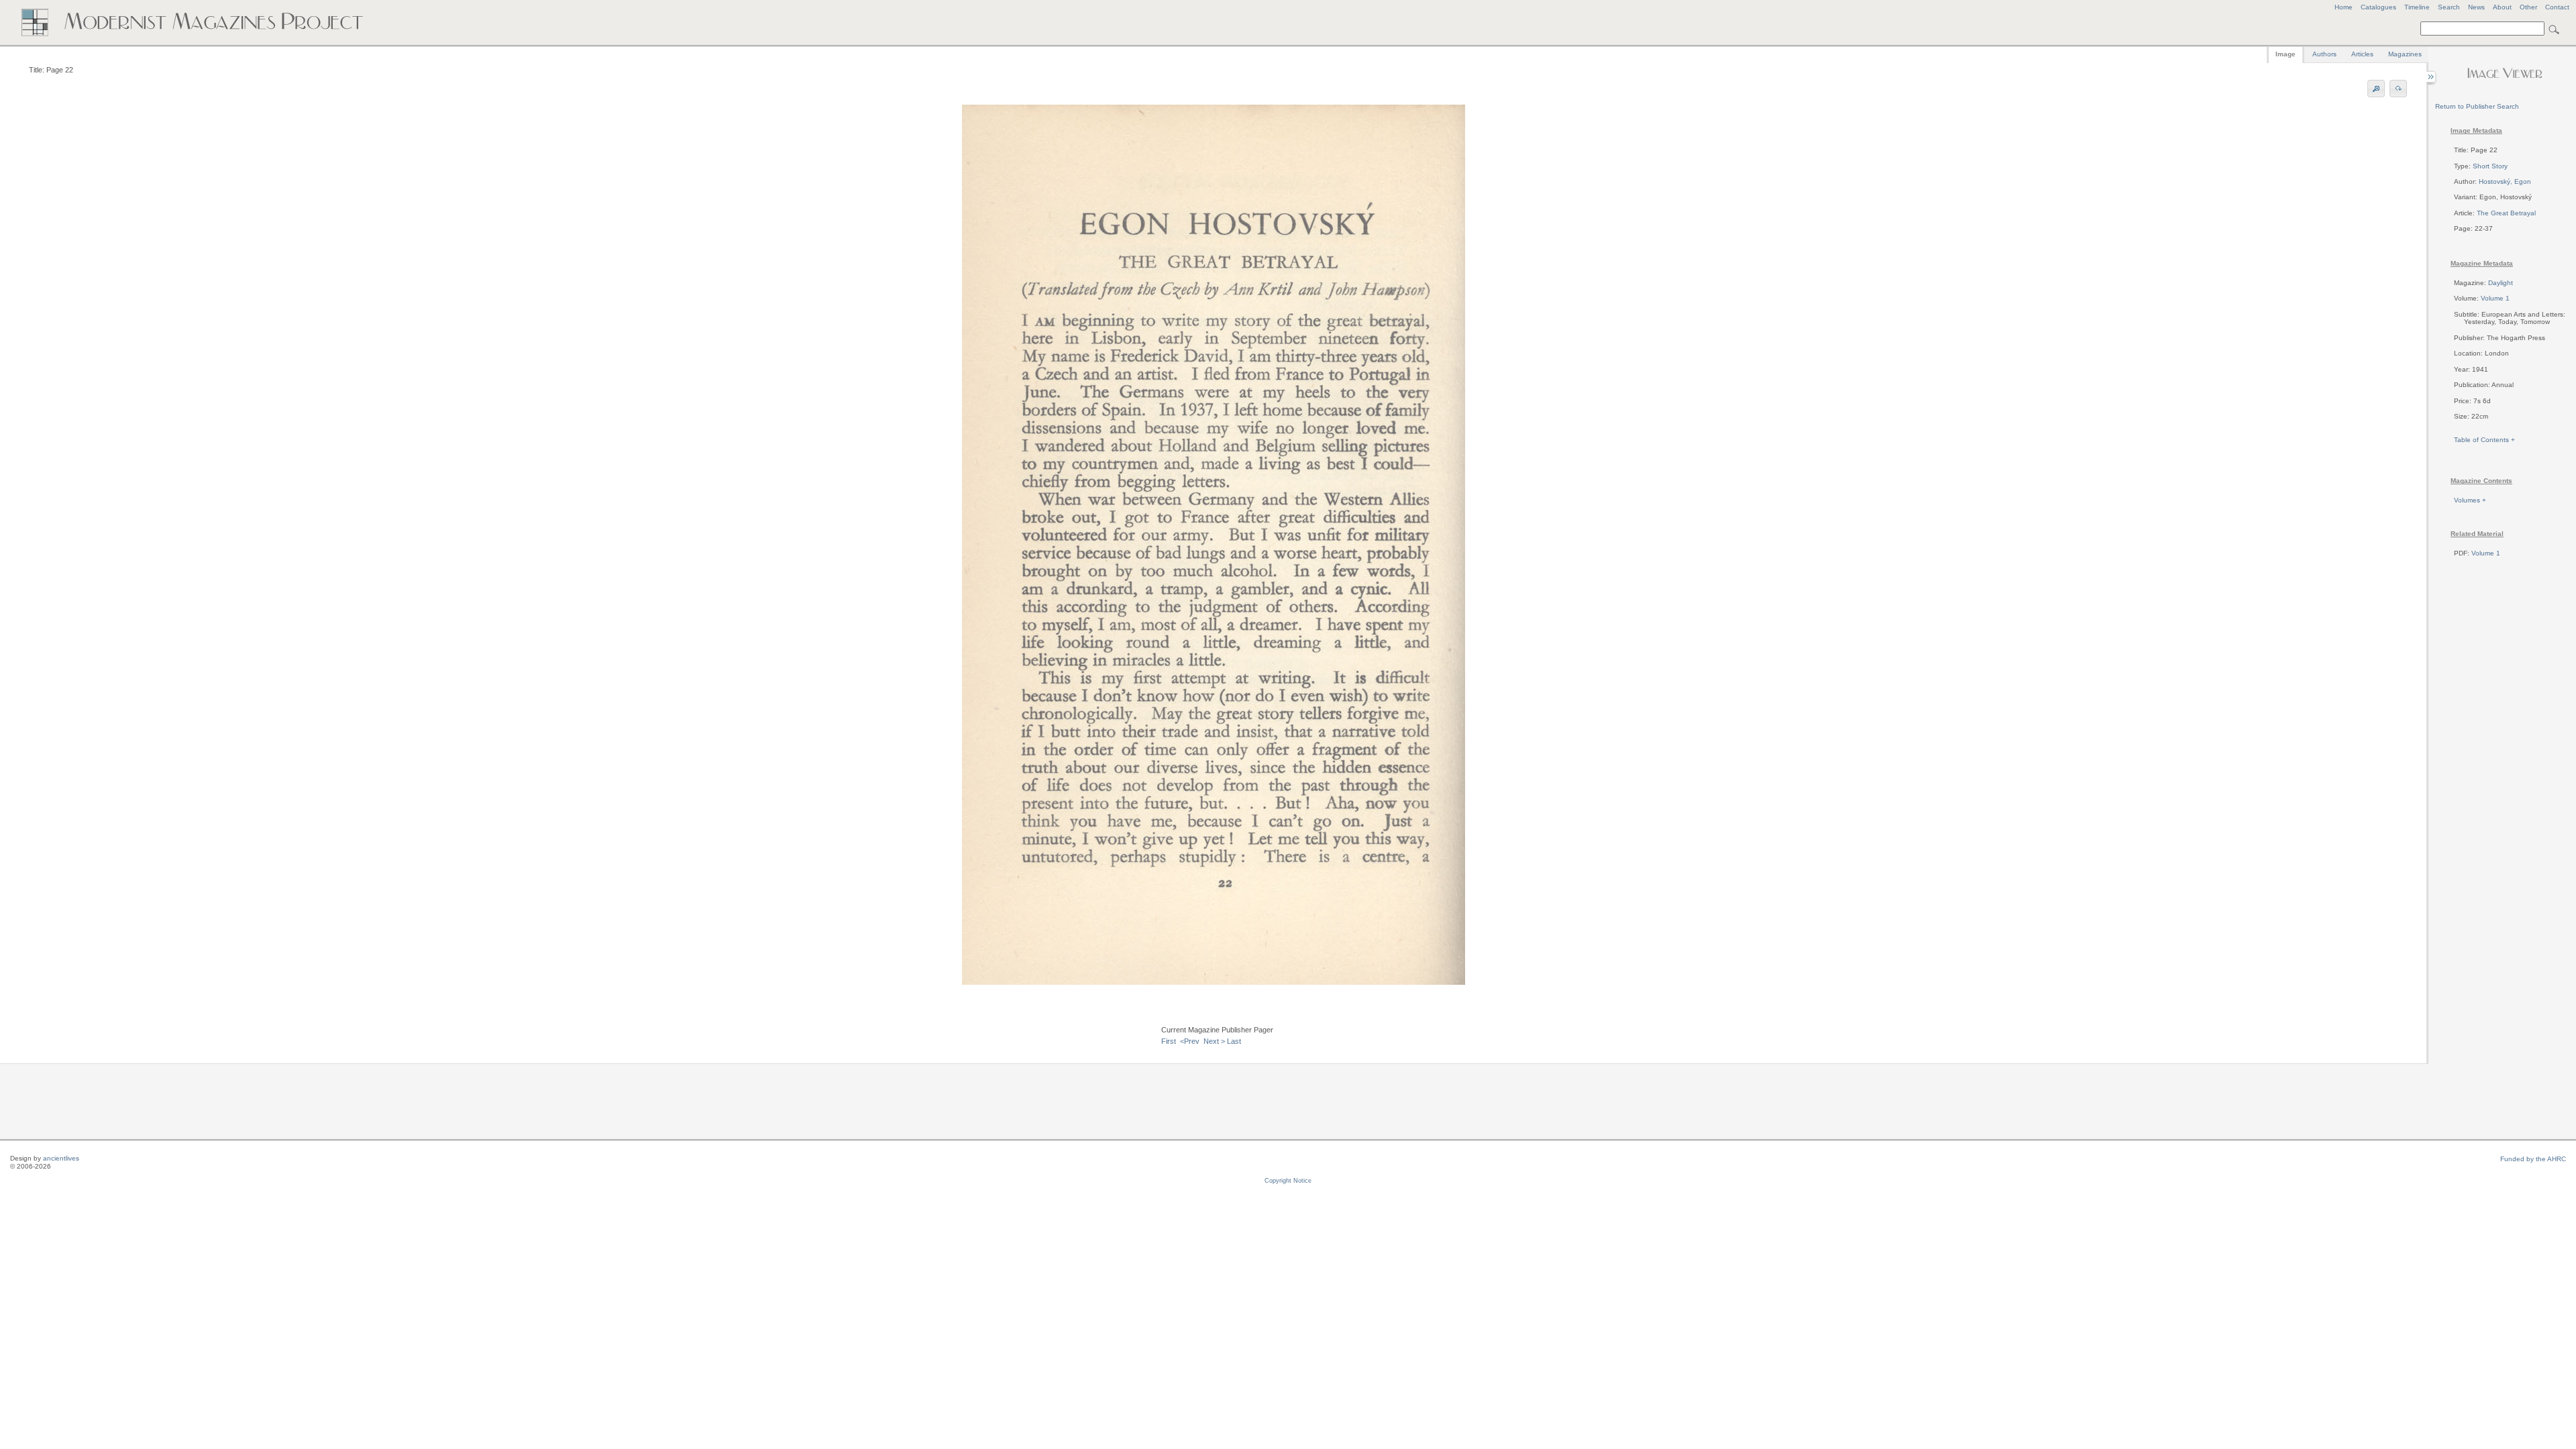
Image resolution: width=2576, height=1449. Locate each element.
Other (2528, 7)
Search (2449, 7)
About (2502, 7)
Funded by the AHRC (2533, 1159)
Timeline (2417, 7)
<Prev (1190, 1041)
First (1169, 1041)
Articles (2362, 54)
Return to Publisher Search (2477, 106)
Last (1234, 1041)
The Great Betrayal (2506, 213)
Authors (2324, 54)
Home (2344, 7)
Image (2286, 54)
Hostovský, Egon (2505, 181)
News (2476, 7)
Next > (1214, 1041)
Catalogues (2378, 7)
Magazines (2405, 54)
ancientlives (61, 1158)
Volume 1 (2495, 298)
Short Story (2490, 166)
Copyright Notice (1288, 1181)
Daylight (2501, 283)
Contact (2557, 7)
